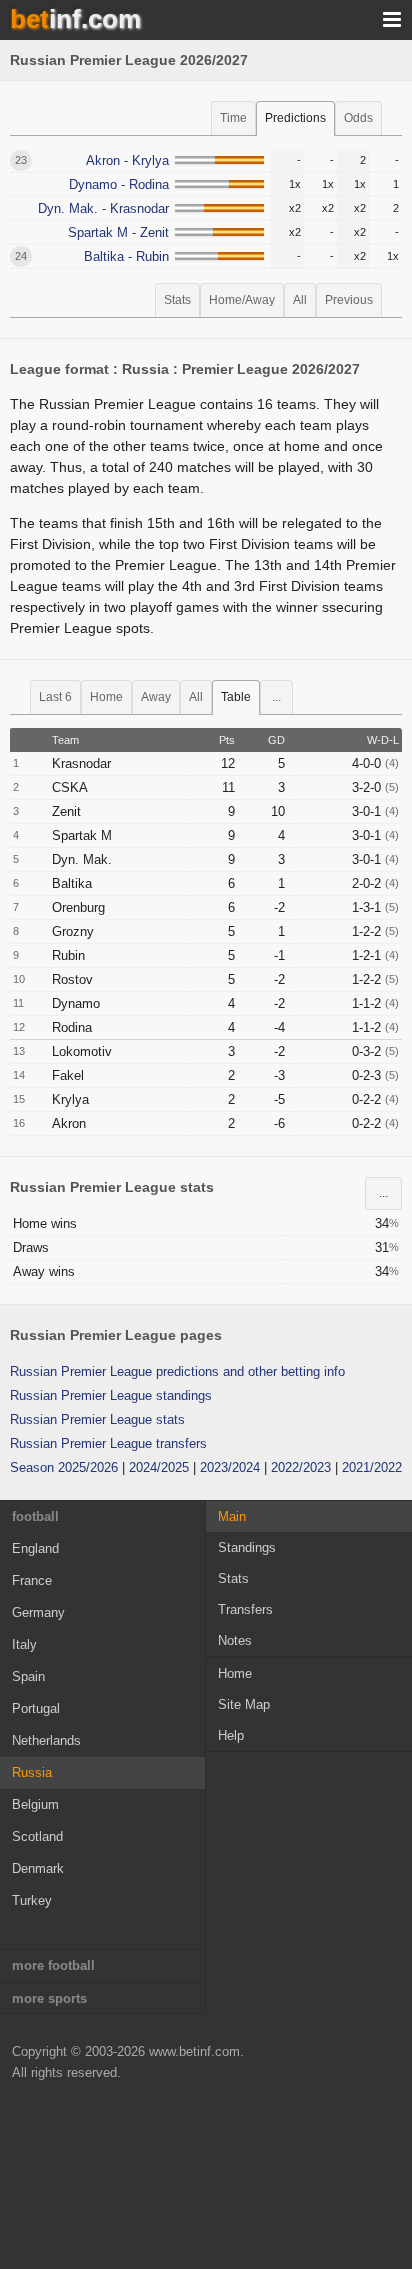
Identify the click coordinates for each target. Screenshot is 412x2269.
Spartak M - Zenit (118, 232)
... (276, 697)
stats (177, 300)
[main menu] (392, 20)
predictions (295, 118)
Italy (24, 1644)
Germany (38, 1612)
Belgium (35, 1804)
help (231, 1735)
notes (235, 1640)
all (300, 300)
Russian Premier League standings (111, 1395)
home (106, 697)
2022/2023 (301, 1467)
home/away (242, 300)
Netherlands (46, 1740)
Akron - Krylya (127, 160)
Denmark (38, 1868)
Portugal (36, 1708)
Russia (32, 1772)
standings (247, 1547)
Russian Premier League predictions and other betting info (177, 1371)
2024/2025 (159, 1467)
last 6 (55, 697)
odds (358, 118)
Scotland (37, 1836)
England (35, 1548)
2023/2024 (230, 1467)
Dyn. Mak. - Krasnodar (103, 208)
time (233, 118)
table (236, 697)
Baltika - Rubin (126, 256)
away (156, 697)
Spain (28, 1676)
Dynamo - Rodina (119, 184)
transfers (245, 1609)
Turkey (32, 1900)
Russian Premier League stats (97, 1419)
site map (244, 1704)
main (232, 1516)
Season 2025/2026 (64, 1467)
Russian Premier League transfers (108, 1443)
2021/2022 (372, 1467)
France (32, 1580)
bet (75, 19)
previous (349, 300)
